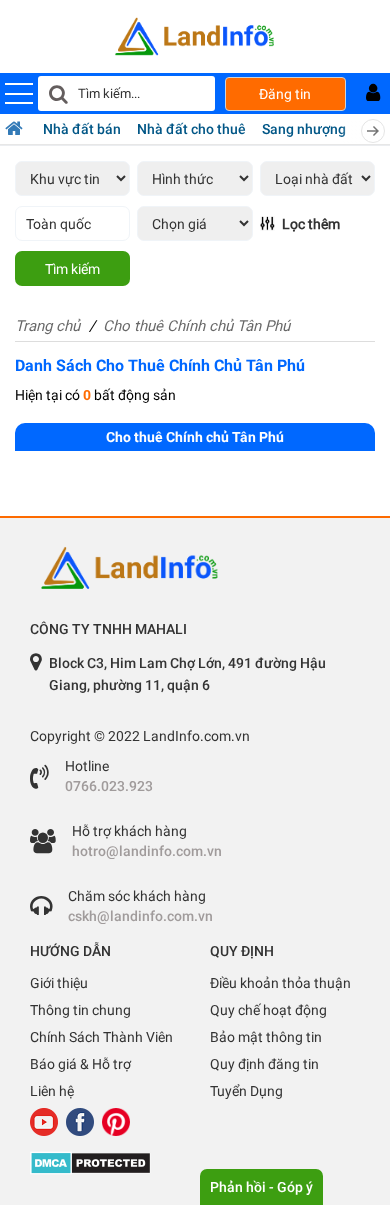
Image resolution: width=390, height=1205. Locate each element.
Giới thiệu (59, 983)
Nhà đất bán (82, 129)
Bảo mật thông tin (266, 1037)
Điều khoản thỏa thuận (280, 983)
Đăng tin (285, 94)
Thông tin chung (80, 1010)
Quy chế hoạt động (268, 1010)
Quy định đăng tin (264, 1064)
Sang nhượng (304, 129)
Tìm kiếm (72, 269)
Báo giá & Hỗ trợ (80, 1064)
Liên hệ (52, 1091)
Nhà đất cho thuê (191, 129)
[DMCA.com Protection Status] (195, 1163)
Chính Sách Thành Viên (101, 1037)
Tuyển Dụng (246, 1091)
